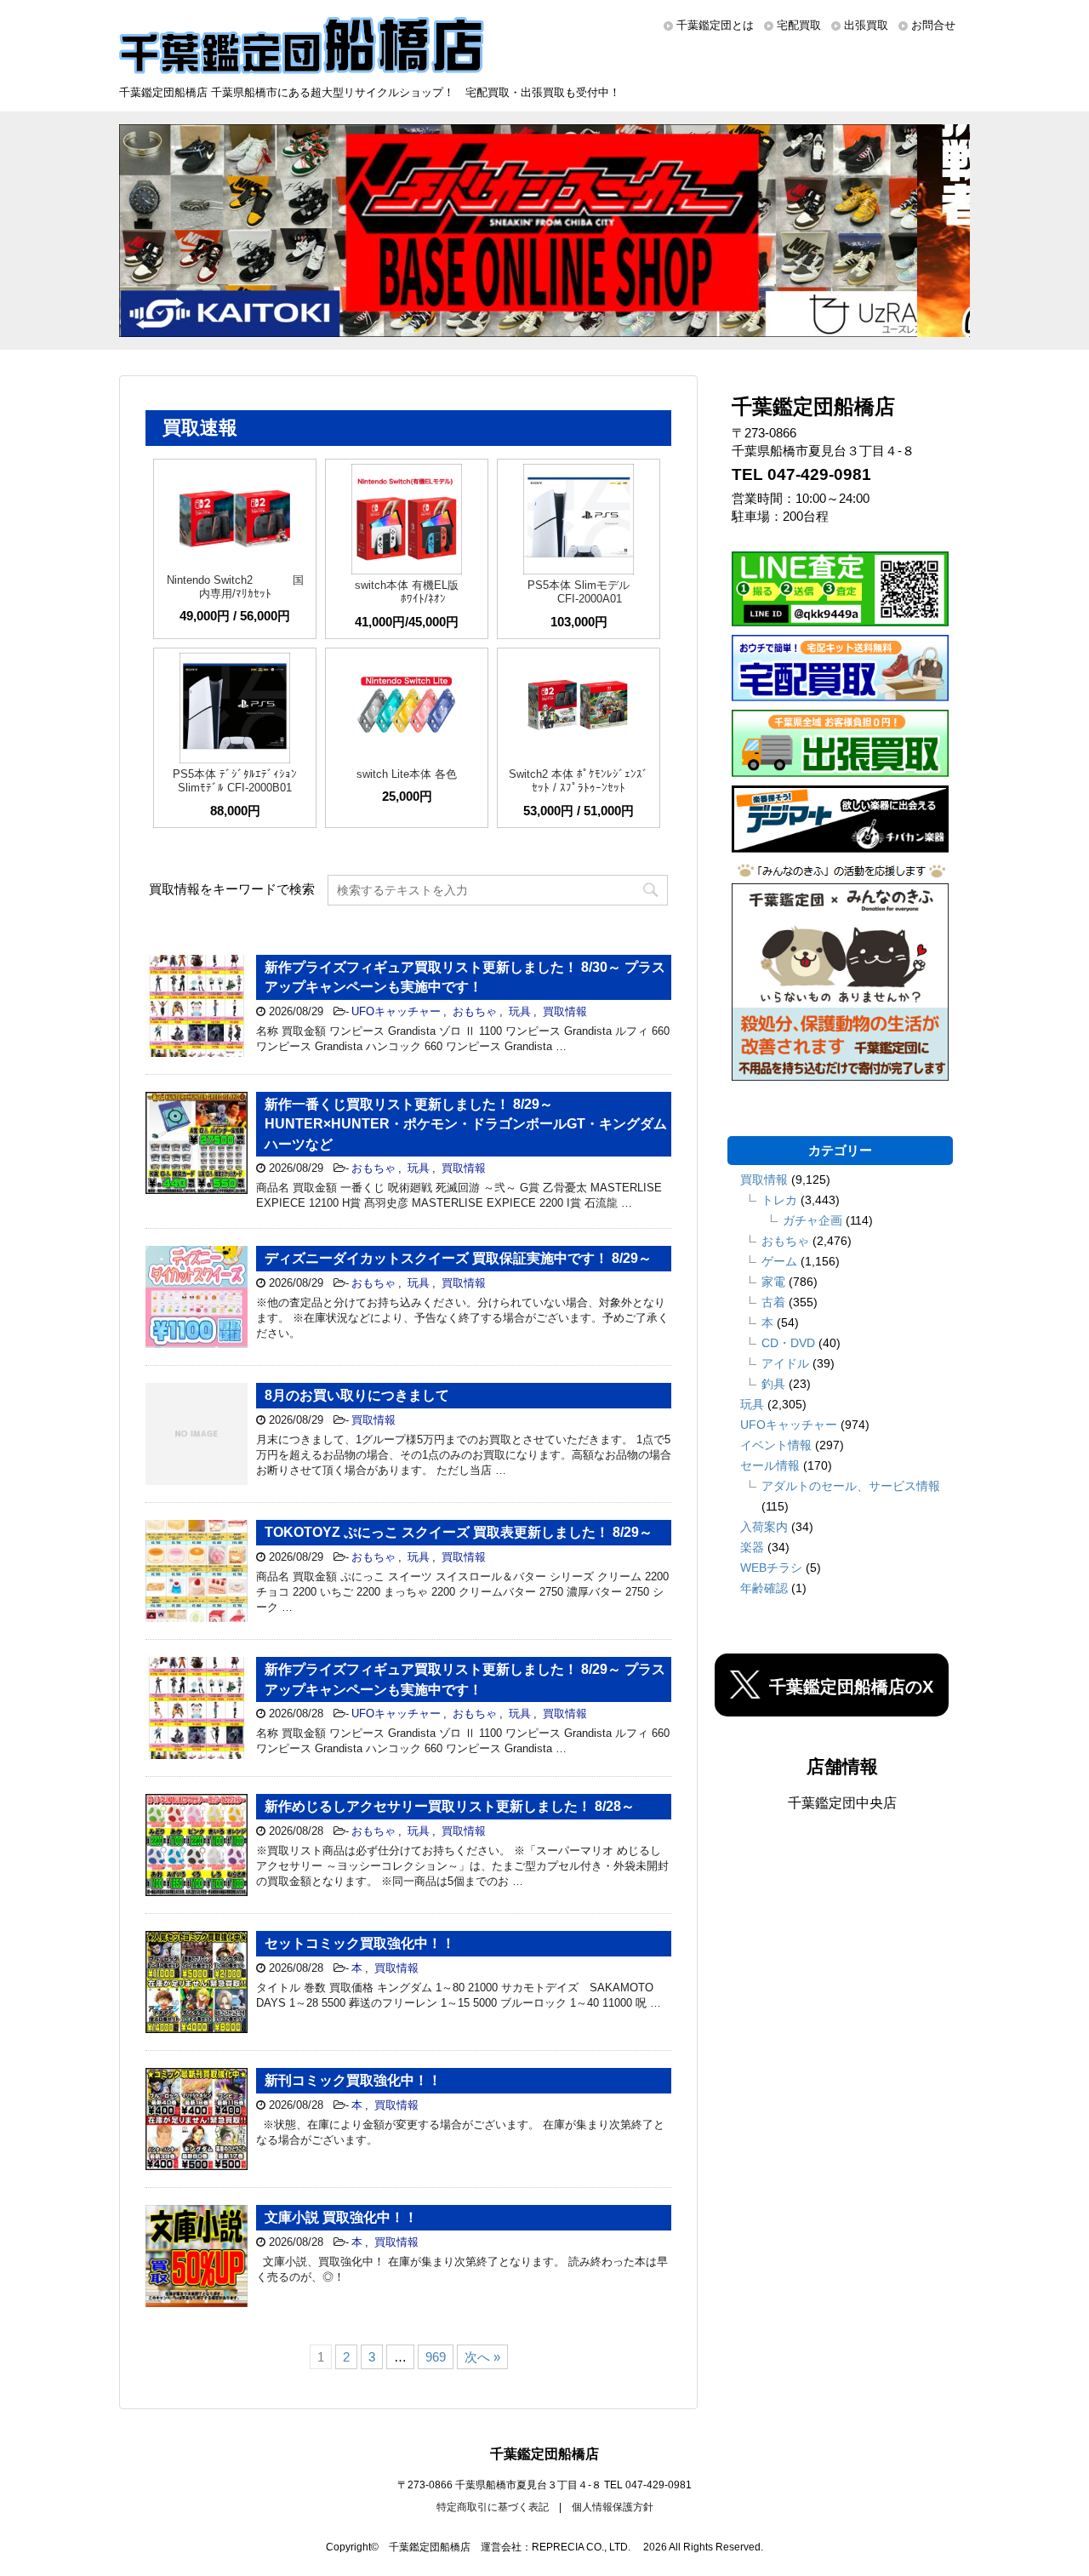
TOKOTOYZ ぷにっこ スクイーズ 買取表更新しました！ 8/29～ (459, 1532)
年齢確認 (764, 1588)
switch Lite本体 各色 (407, 774)
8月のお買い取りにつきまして (357, 1395)
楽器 (752, 1547)
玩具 (520, 1011)
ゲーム (779, 1261)
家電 (773, 1282)
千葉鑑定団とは (715, 25)
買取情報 (565, 1011)
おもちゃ (475, 1011)
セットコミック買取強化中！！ (360, 1943)
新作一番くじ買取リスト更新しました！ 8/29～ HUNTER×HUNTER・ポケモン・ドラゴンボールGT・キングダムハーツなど (466, 1124)
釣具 (773, 1384)
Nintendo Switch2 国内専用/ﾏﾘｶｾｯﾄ (235, 587)
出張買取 (866, 25)
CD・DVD (788, 1343)
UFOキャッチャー (396, 1011)
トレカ (779, 1200)
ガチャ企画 (812, 1220)
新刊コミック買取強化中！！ (353, 2080)
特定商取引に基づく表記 (493, 2507)
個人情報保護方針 (613, 2507)
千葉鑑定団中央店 (842, 1803)
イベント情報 (776, 1445)
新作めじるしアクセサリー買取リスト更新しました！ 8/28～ (450, 1806)
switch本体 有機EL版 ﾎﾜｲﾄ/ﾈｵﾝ (407, 592)
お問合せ (933, 25)
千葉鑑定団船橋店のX (851, 1687)
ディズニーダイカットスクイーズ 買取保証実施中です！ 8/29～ (458, 1258)
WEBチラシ (771, 1568)
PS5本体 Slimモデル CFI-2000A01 (579, 592)
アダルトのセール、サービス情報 (851, 1486)
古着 (773, 1302)
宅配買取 (799, 25)
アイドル (785, 1363)
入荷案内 (764, 1527)
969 (436, 2357)
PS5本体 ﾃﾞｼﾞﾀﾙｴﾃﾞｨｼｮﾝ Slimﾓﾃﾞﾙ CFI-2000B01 (235, 781)
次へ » (482, 2357)
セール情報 (770, 1465)
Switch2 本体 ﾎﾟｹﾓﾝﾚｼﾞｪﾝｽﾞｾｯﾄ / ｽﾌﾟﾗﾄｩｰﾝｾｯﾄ (579, 781)
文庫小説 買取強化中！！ (341, 2217)
